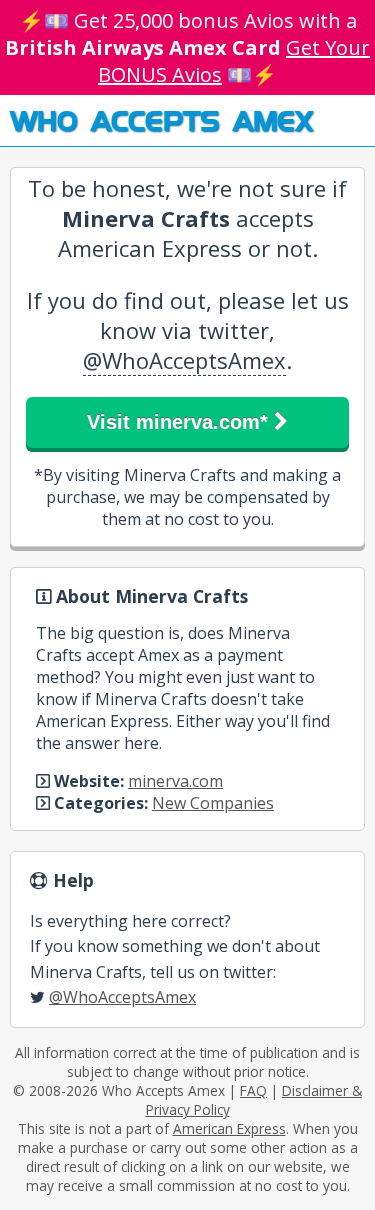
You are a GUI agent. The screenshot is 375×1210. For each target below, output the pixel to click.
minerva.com (175, 781)
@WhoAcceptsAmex (184, 360)
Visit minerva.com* (180, 422)
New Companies (213, 803)
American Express (229, 1128)
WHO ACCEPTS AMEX (161, 120)
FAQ (253, 1090)
